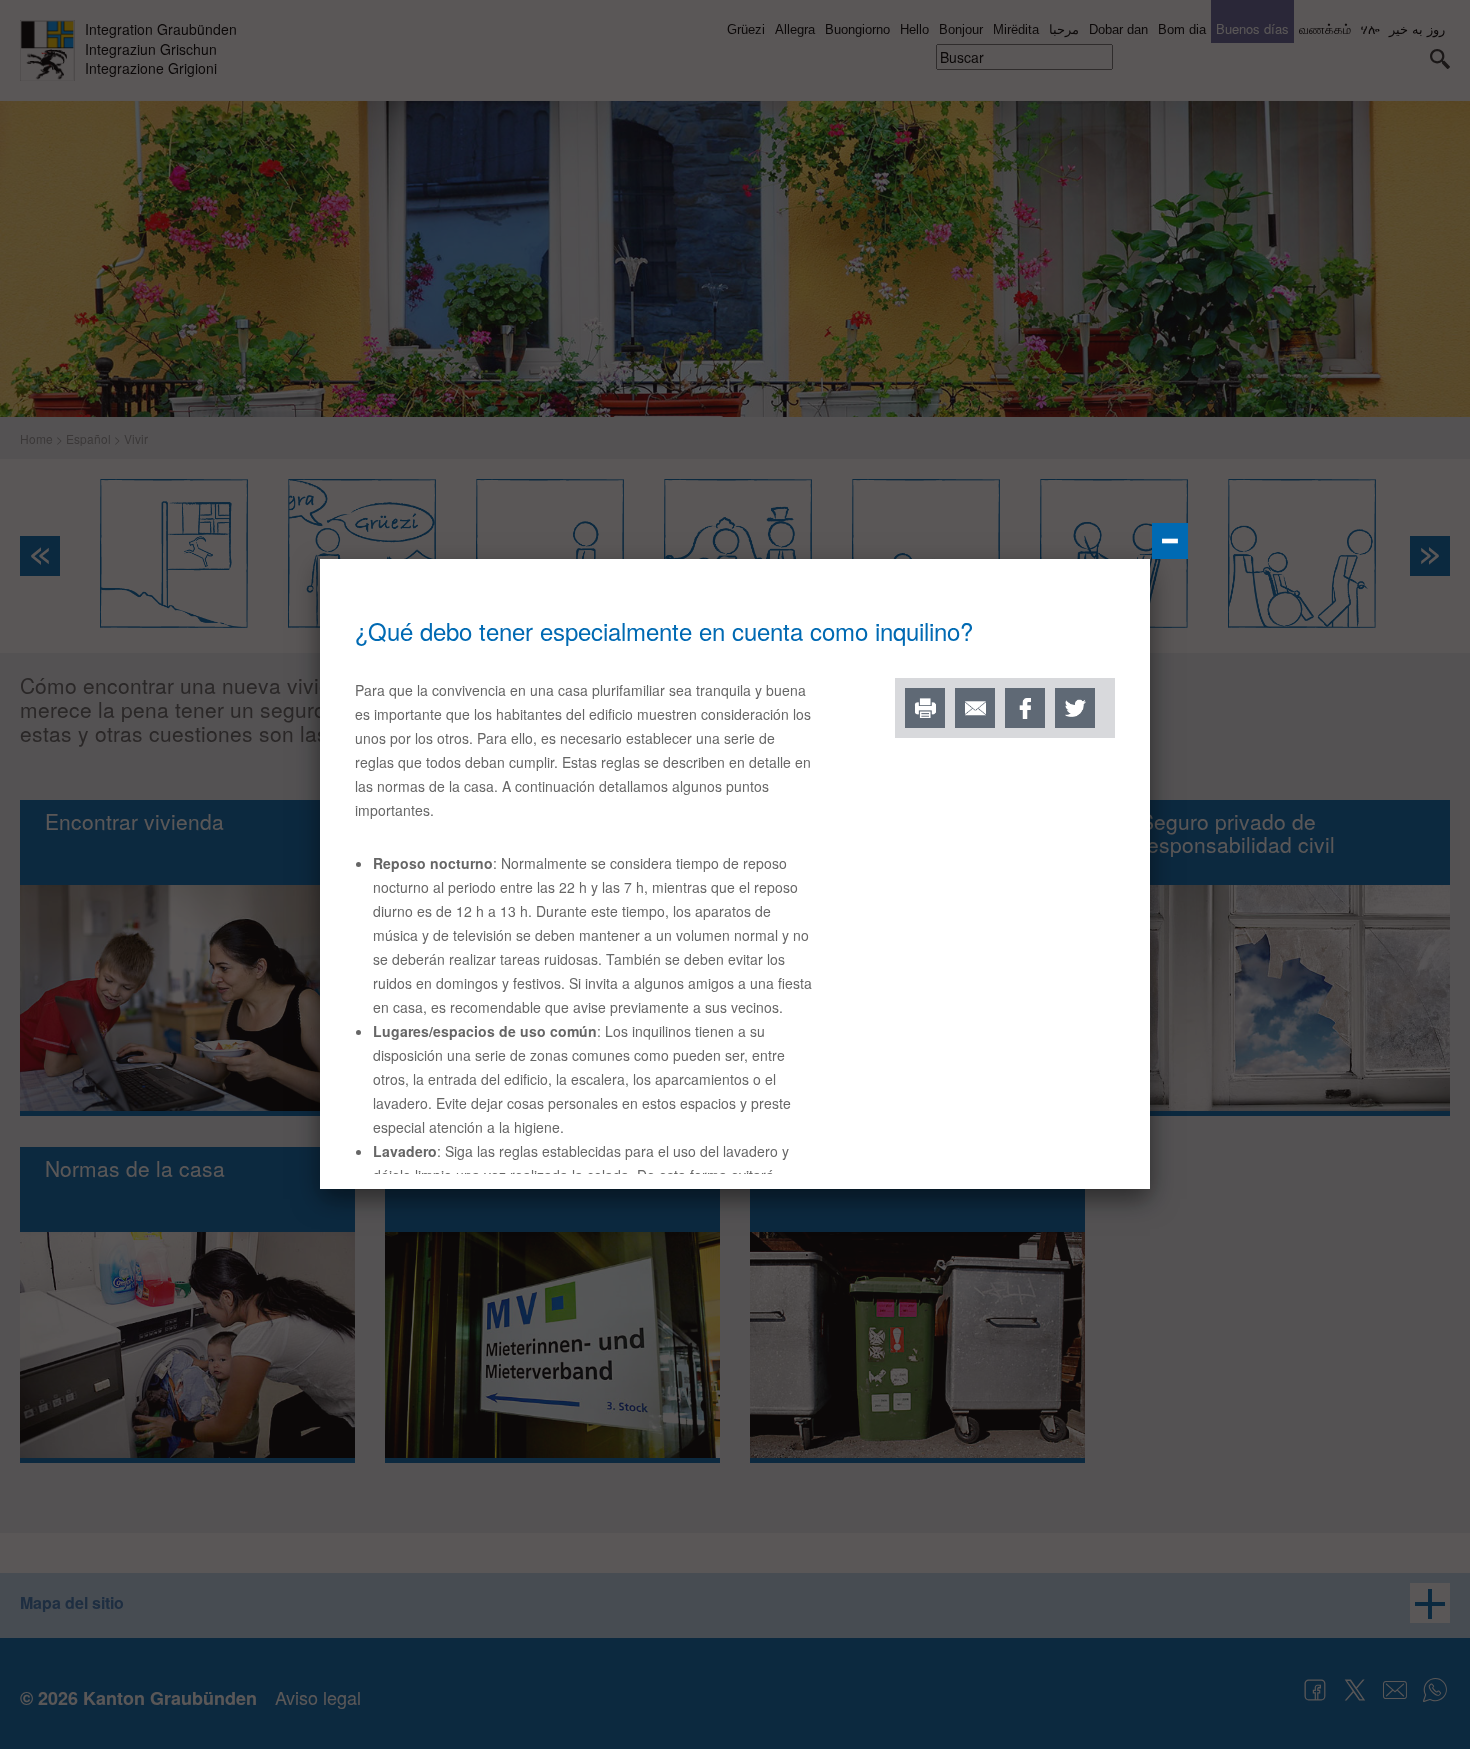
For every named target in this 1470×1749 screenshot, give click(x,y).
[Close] (1170, 541)
